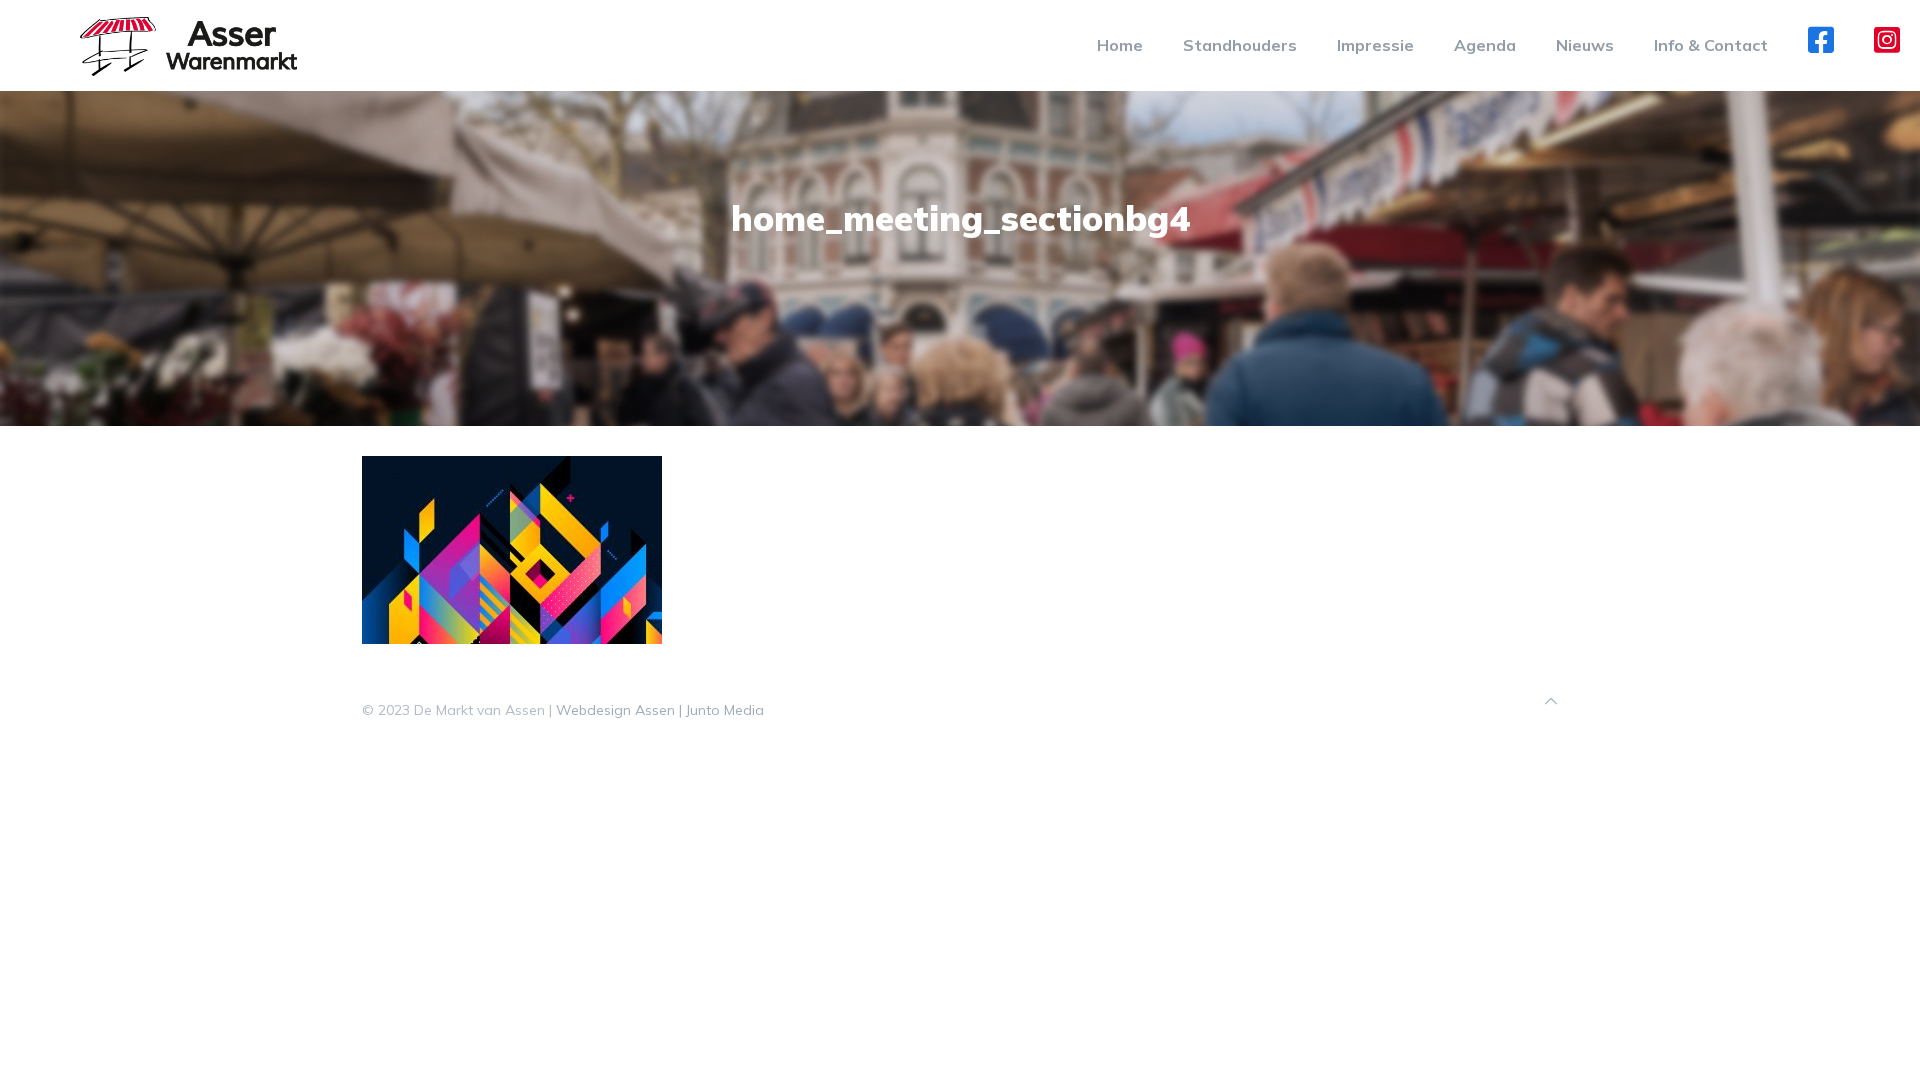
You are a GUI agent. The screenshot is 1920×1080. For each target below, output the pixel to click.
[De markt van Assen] (188, 45)
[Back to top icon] (1551, 701)
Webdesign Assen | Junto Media (660, 710)
